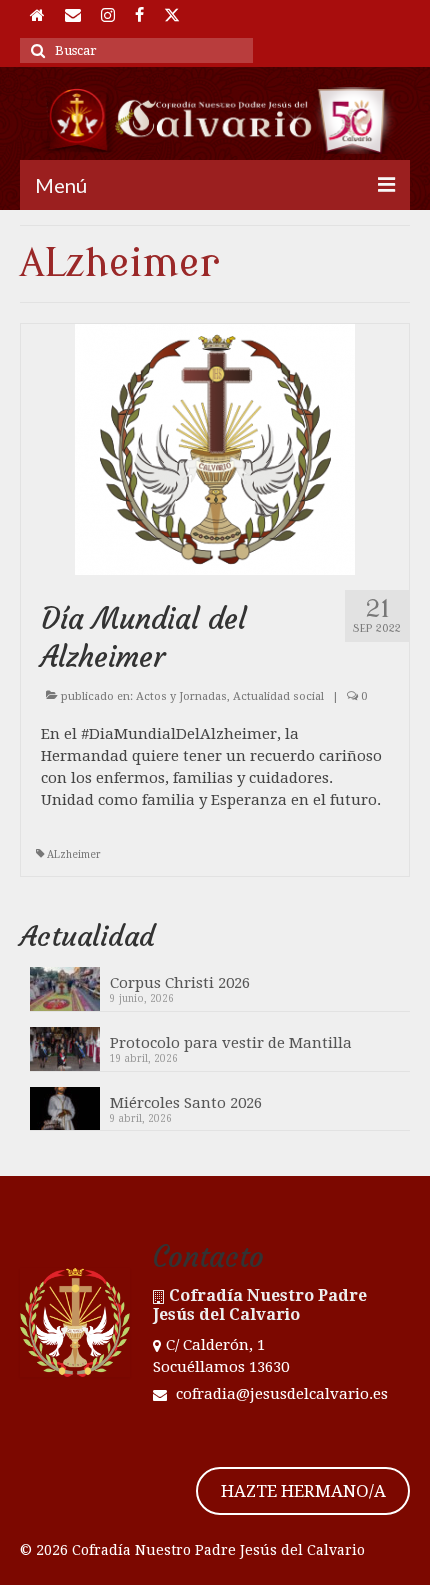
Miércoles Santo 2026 (186, 1103)
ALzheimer (74, 854)
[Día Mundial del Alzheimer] (215, 449)
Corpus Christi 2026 (180, 983)
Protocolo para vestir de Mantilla (231, 1043)
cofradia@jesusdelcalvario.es (280, 1394)
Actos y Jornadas (181, 696)
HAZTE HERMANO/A (303, 1491)
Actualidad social (278, 696)
